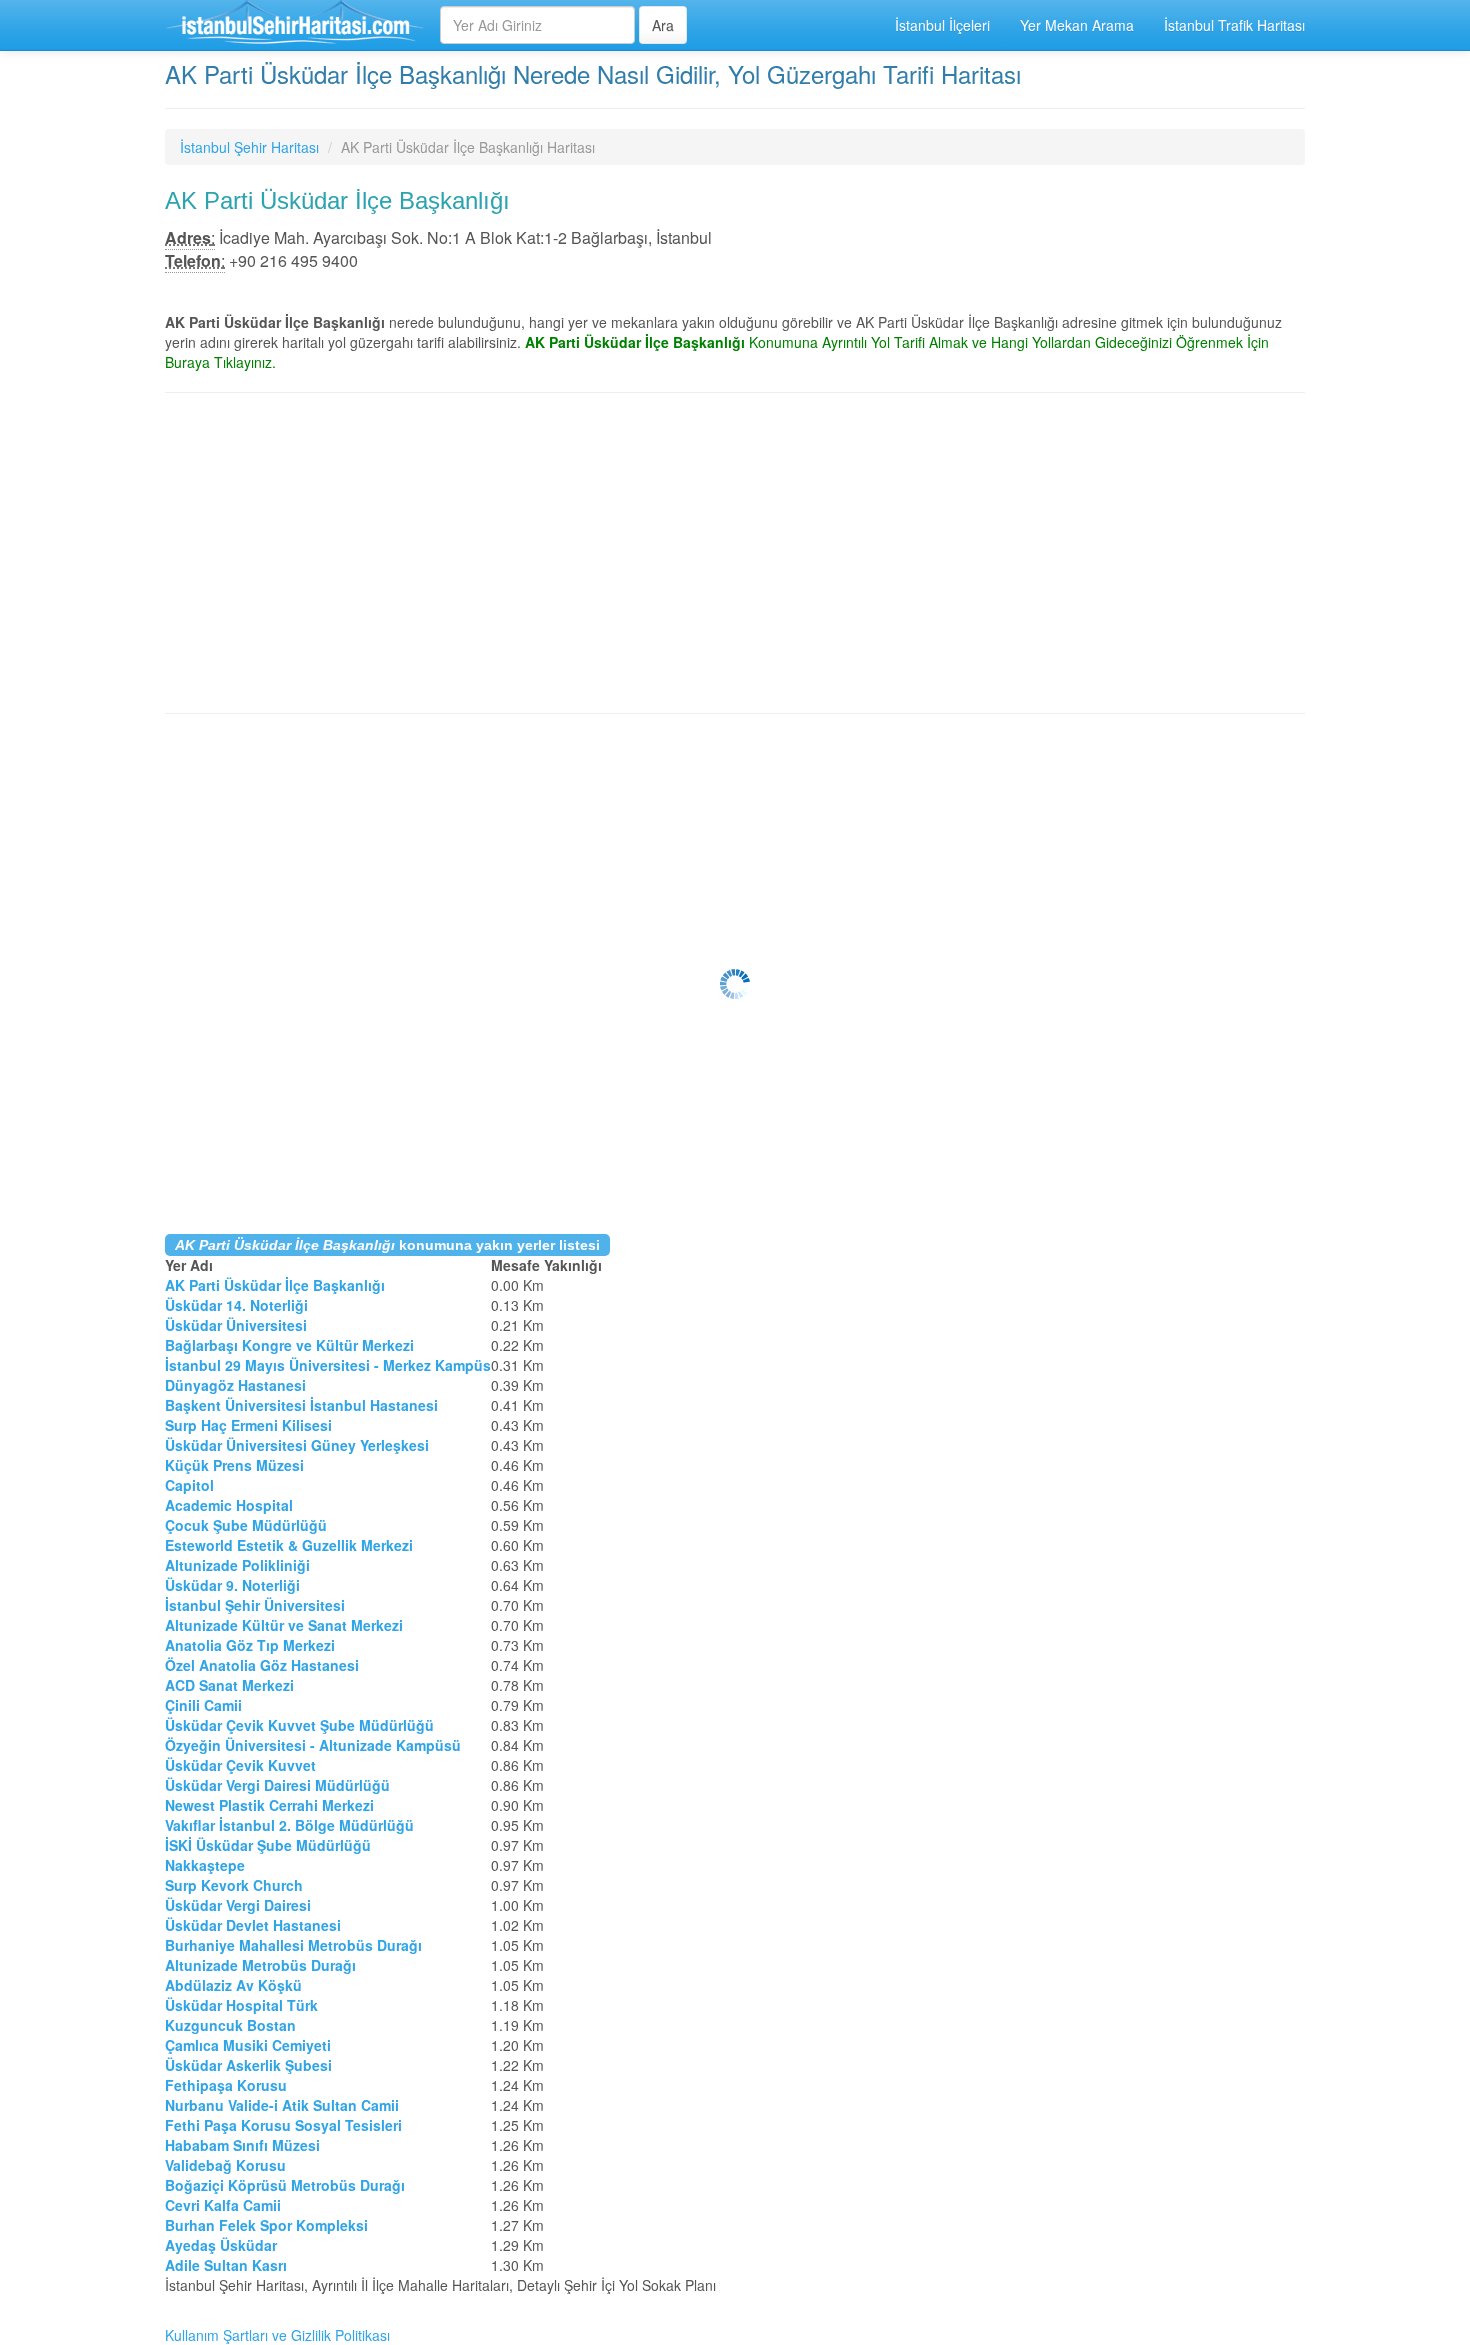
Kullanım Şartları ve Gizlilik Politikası (277, 2335)
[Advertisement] (735, 553)
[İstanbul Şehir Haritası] (295, 25)
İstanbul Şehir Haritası (249, 147)
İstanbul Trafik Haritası (1234, 25)
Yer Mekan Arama (1077, 25)
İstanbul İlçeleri (942, 25)
